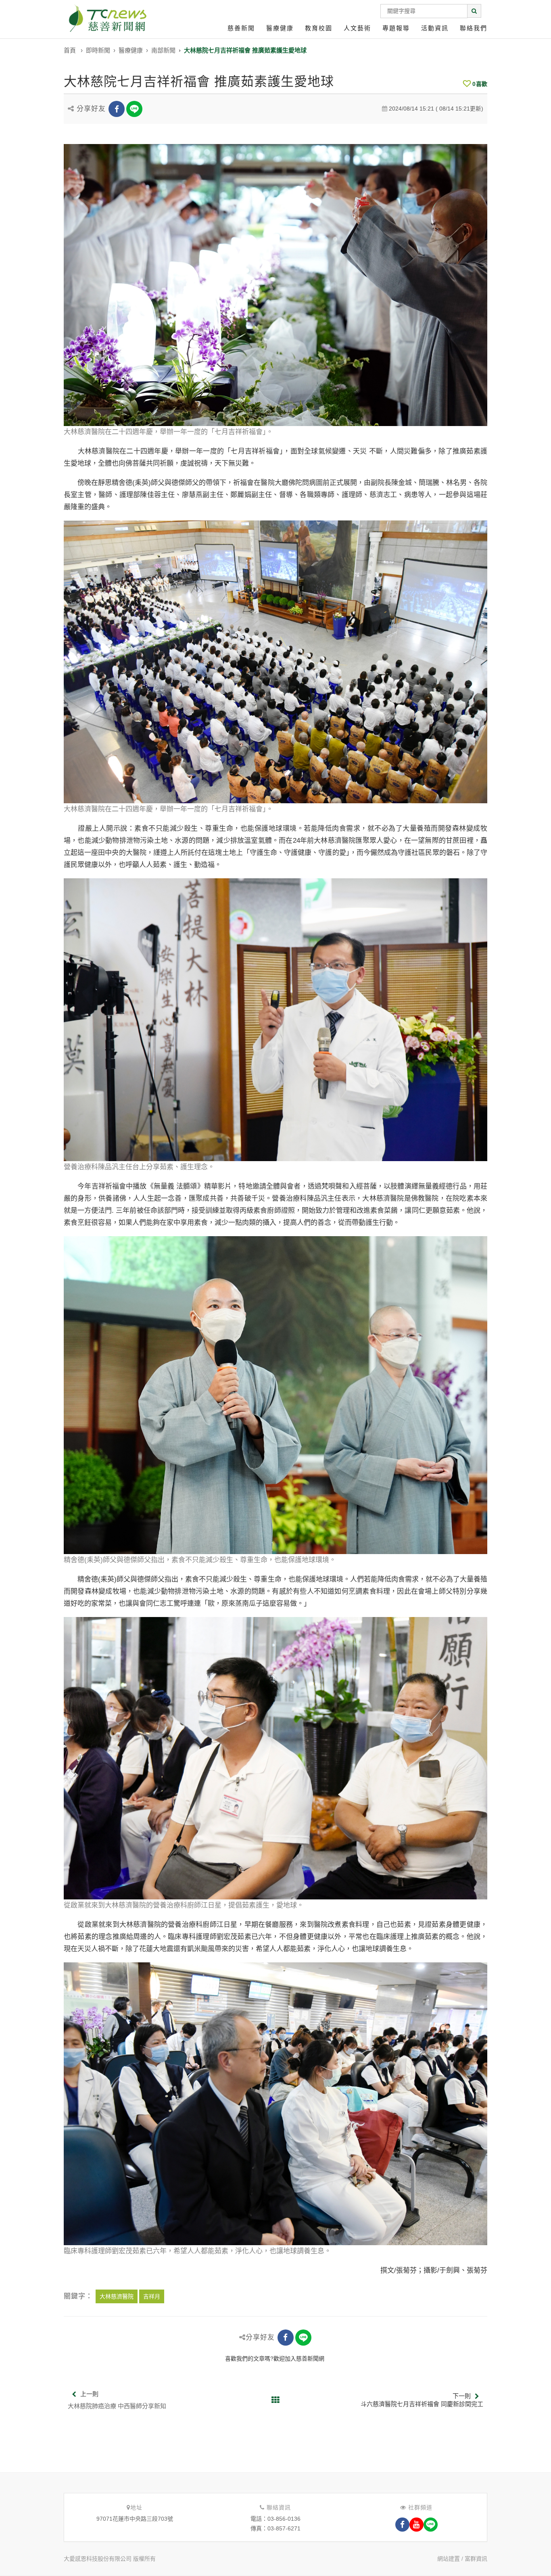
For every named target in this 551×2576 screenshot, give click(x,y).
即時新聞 (98, 50)
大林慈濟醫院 (117, 2296)
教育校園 (319, 28)
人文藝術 (357, 28)
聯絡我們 (474, 28)
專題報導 (396, 28)
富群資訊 (476, 2559)
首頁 (70, 50)
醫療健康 (280, 28)
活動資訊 (435, 28)
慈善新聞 (241, 28)
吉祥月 (152, 2296)
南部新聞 (163, 50)
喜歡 (480, 84)
